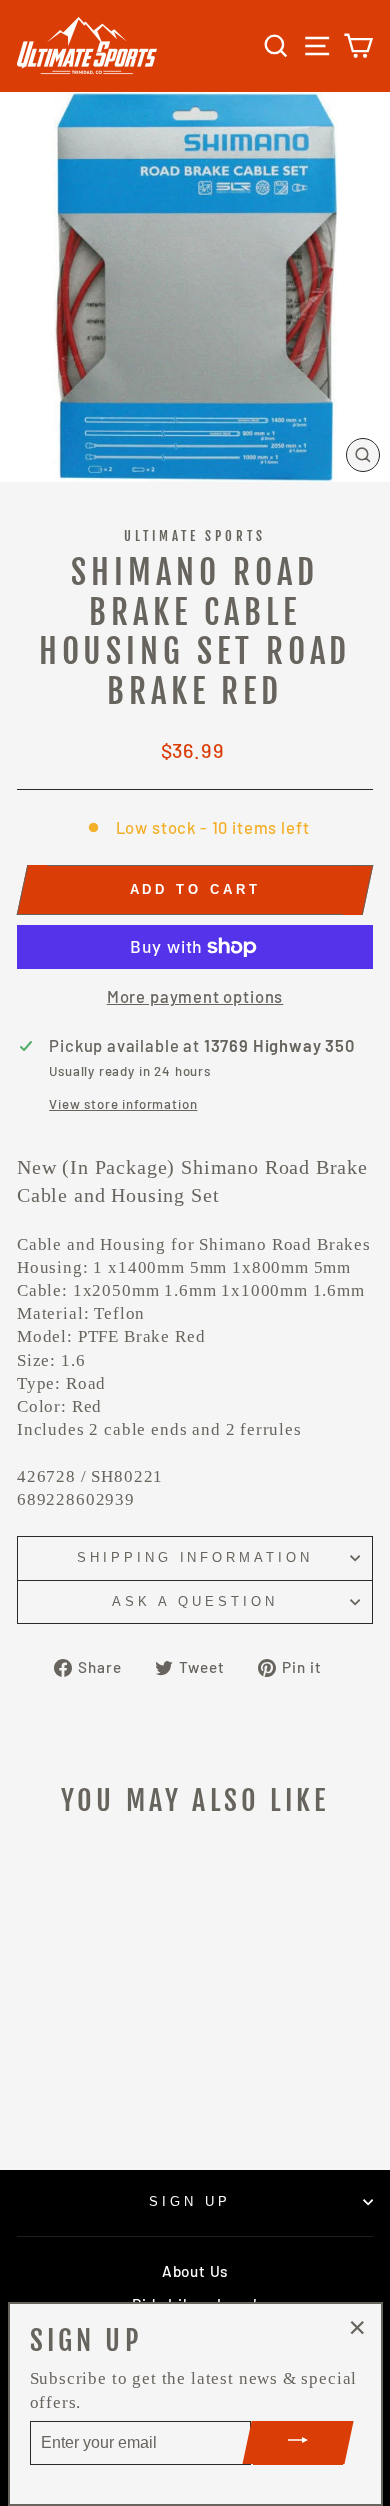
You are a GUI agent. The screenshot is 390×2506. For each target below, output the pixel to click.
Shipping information (195, 1557)
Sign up (190, 2201)
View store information (123, 1104)
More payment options (195, 996)
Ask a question (195, 1601)
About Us (195, 2271)
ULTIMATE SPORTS (195, 536)
